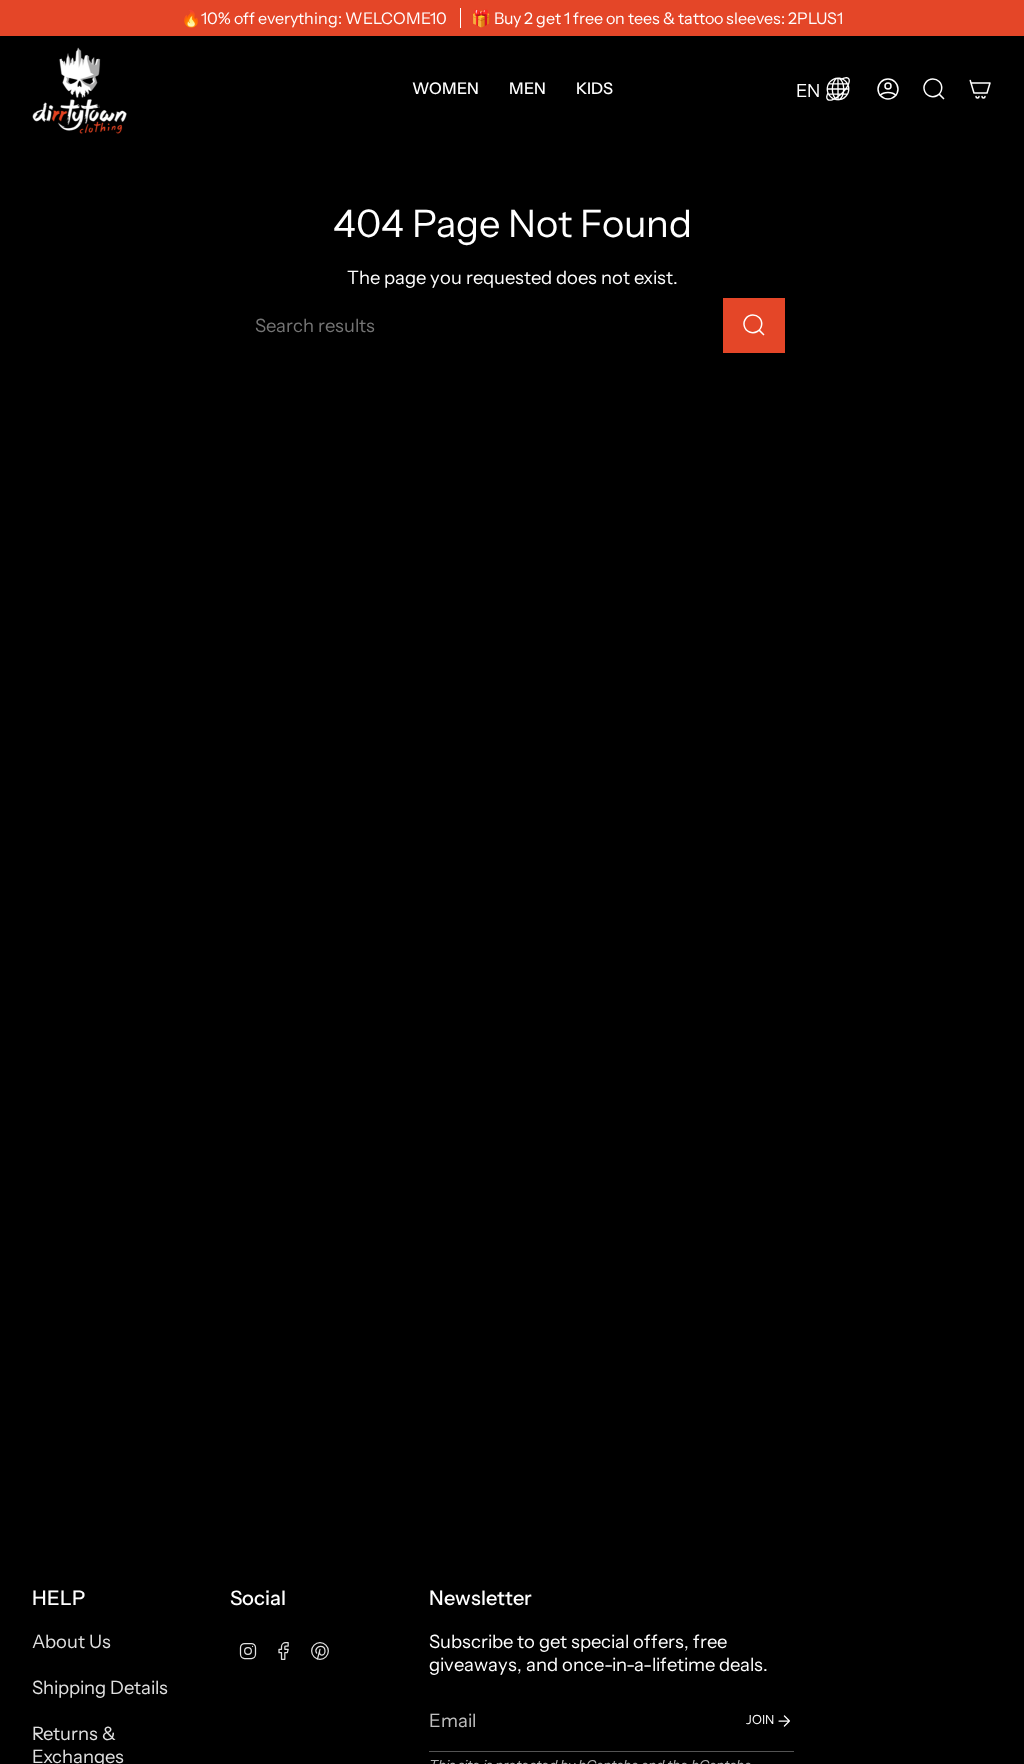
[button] (445, 88)
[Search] (754, 325)
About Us (71, 1641)
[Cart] (980, 89)
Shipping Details (100, 1687)
